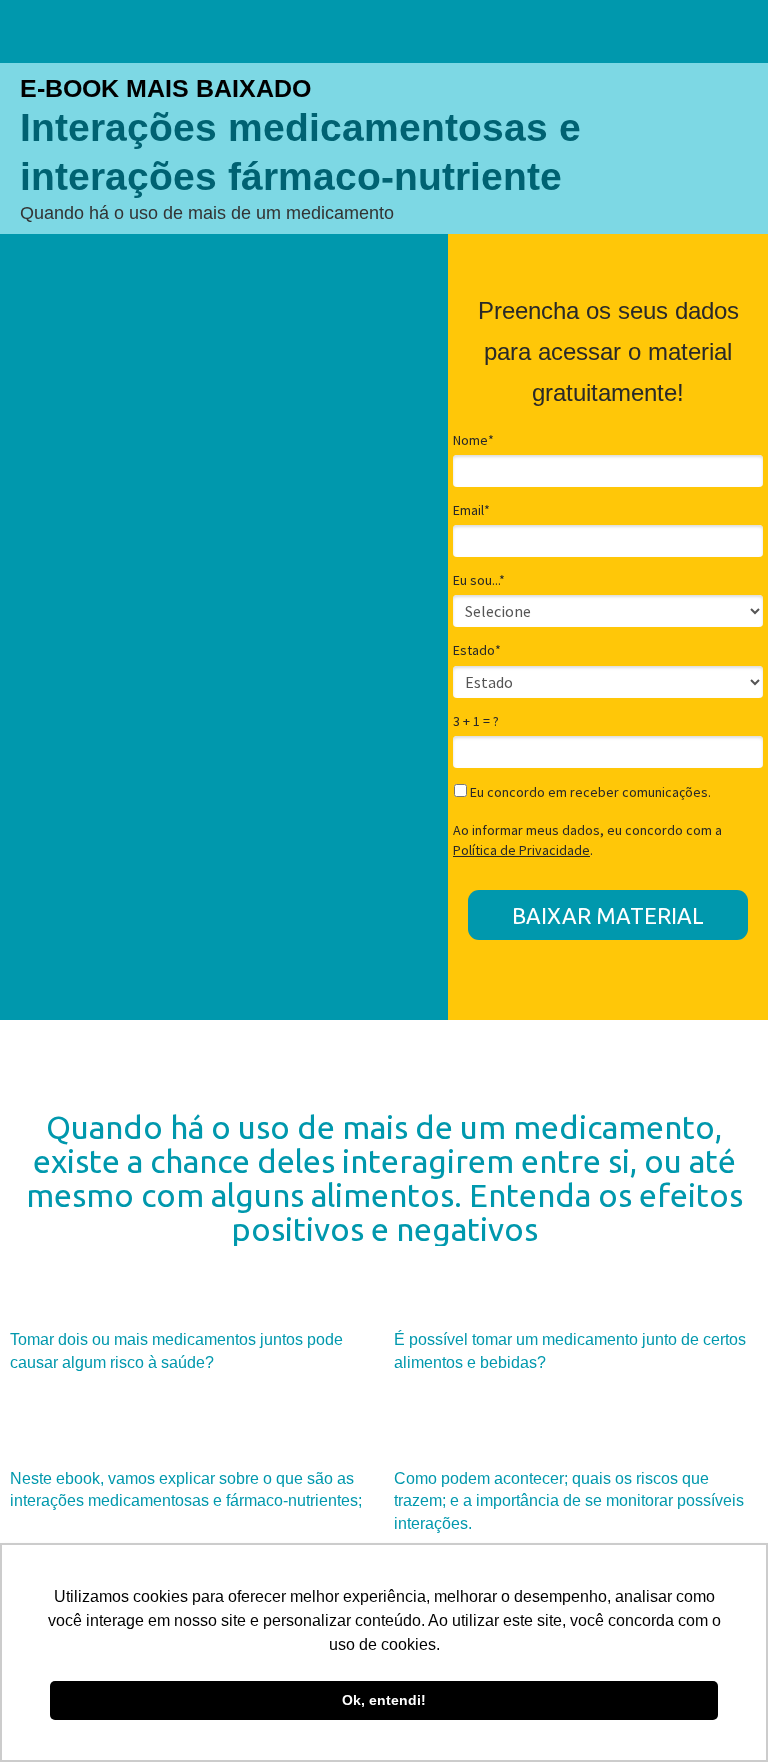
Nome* (473, 440)
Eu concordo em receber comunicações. (589, 792)
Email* (471, 510)
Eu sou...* (479, 580)
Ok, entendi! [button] (384, 1700)
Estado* (477, 650)
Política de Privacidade (521, 850)
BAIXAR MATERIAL (608, 915)
